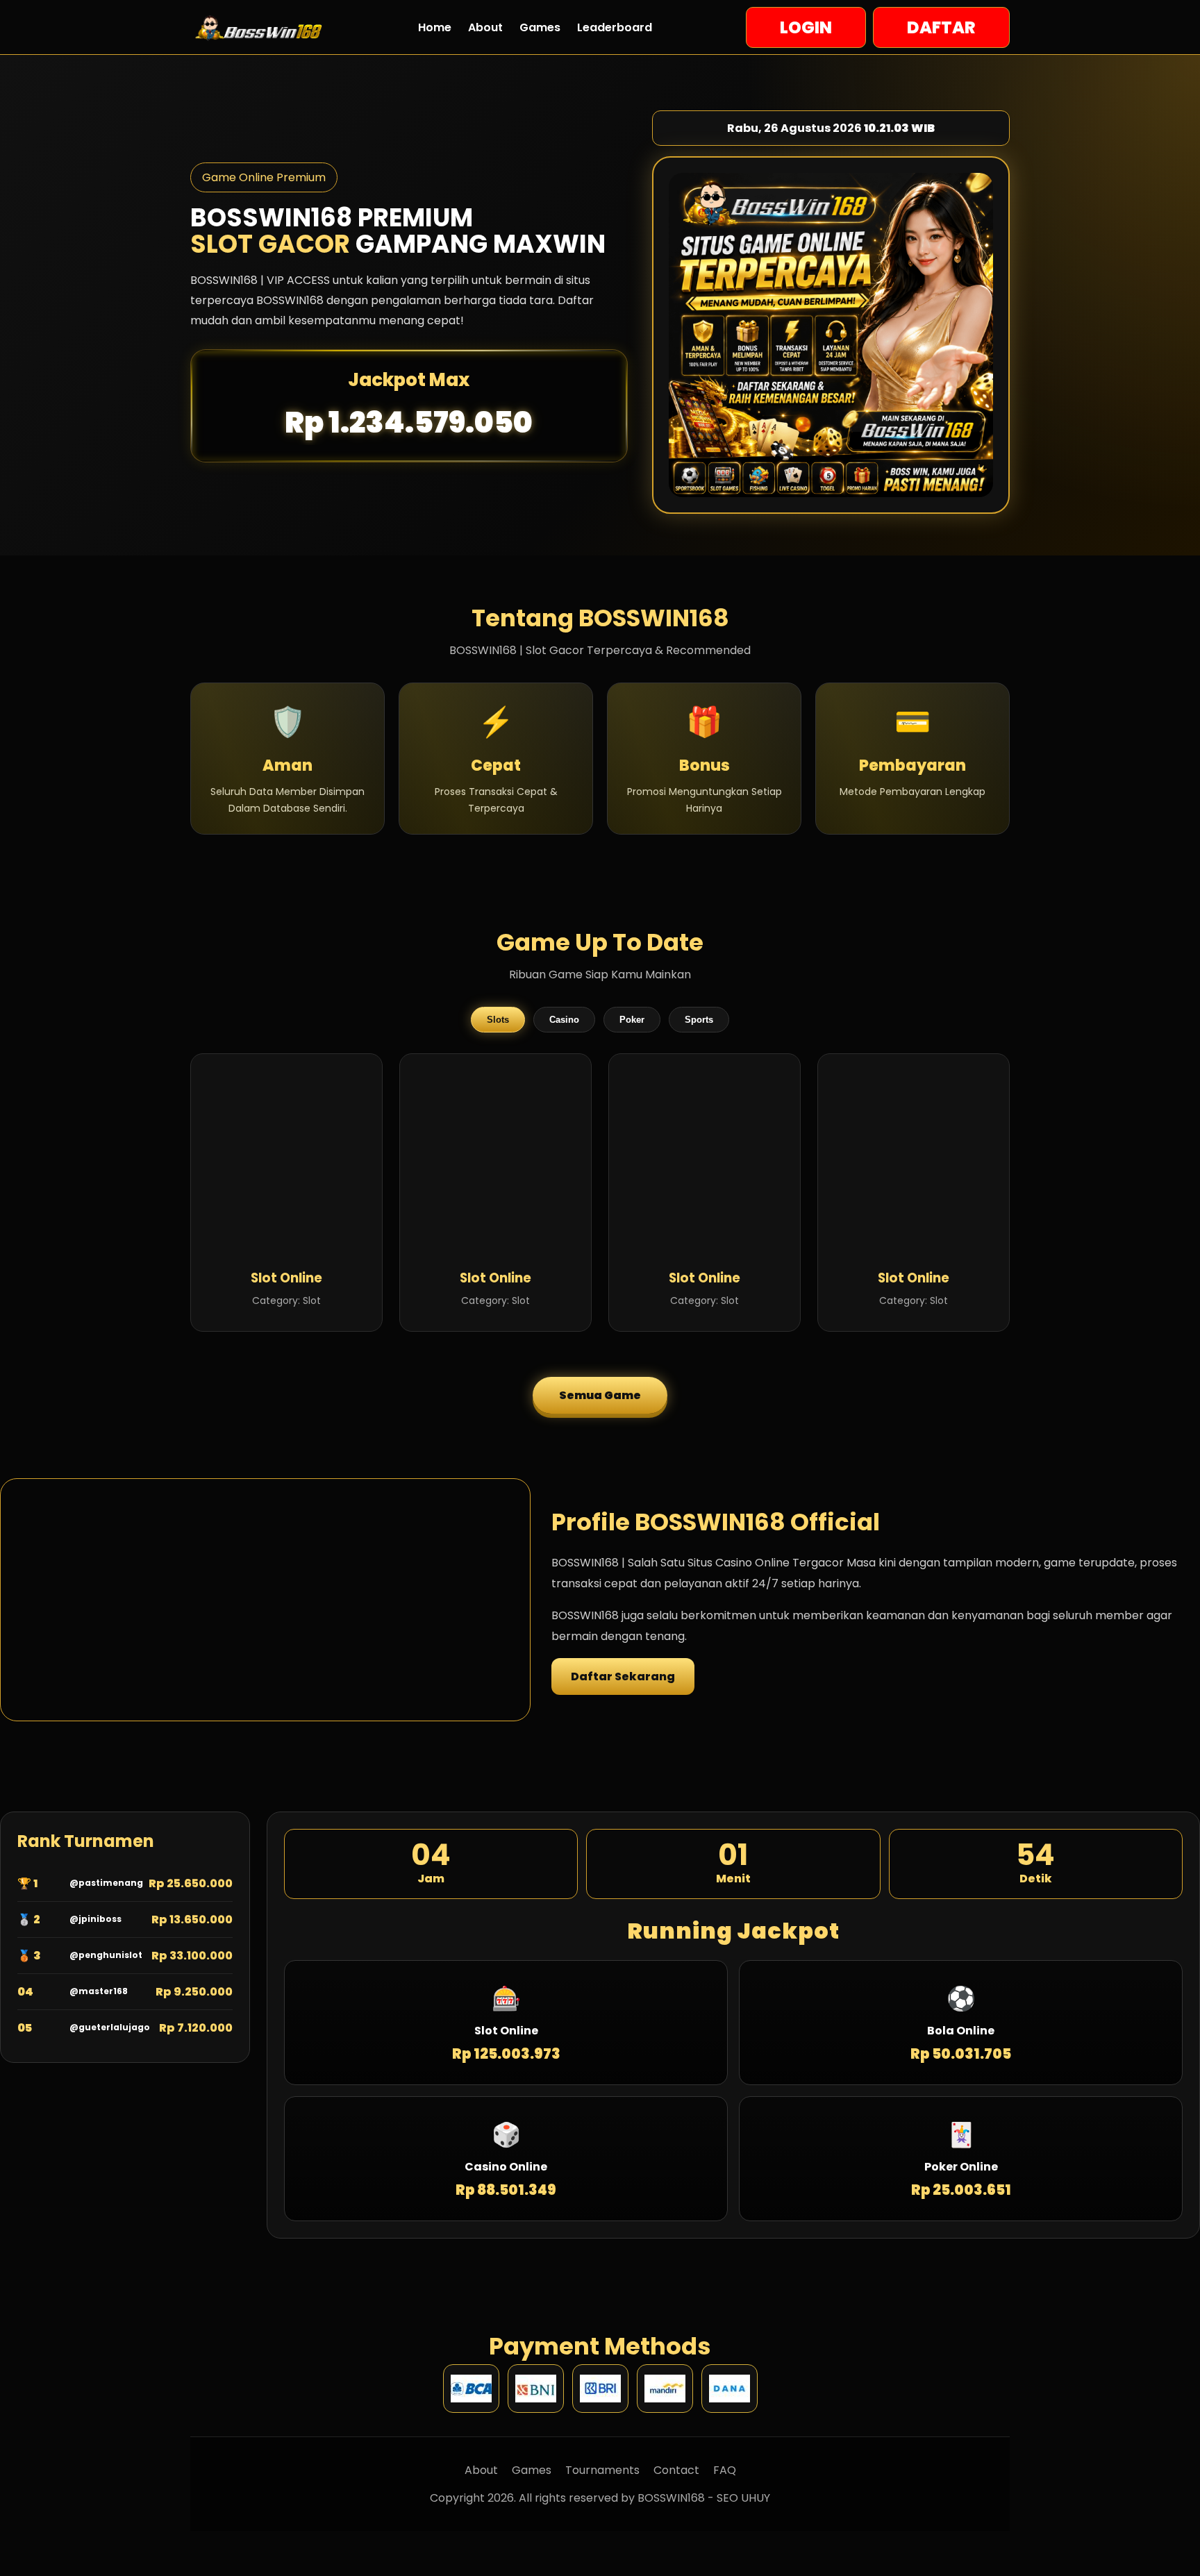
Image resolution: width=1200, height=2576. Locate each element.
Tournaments (602, 2470)
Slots (498, 1020)
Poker (632, 1020)
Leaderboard (615, 27)
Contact (676, 2470)
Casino (564, 1020)
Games (540, 27)
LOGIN (806, 27)
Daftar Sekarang (623, 1676)
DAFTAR (941, 27)
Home (435, 27)
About (485, 27)
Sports (699, 1020)
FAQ (725, 2470)
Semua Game (600, 1395)
